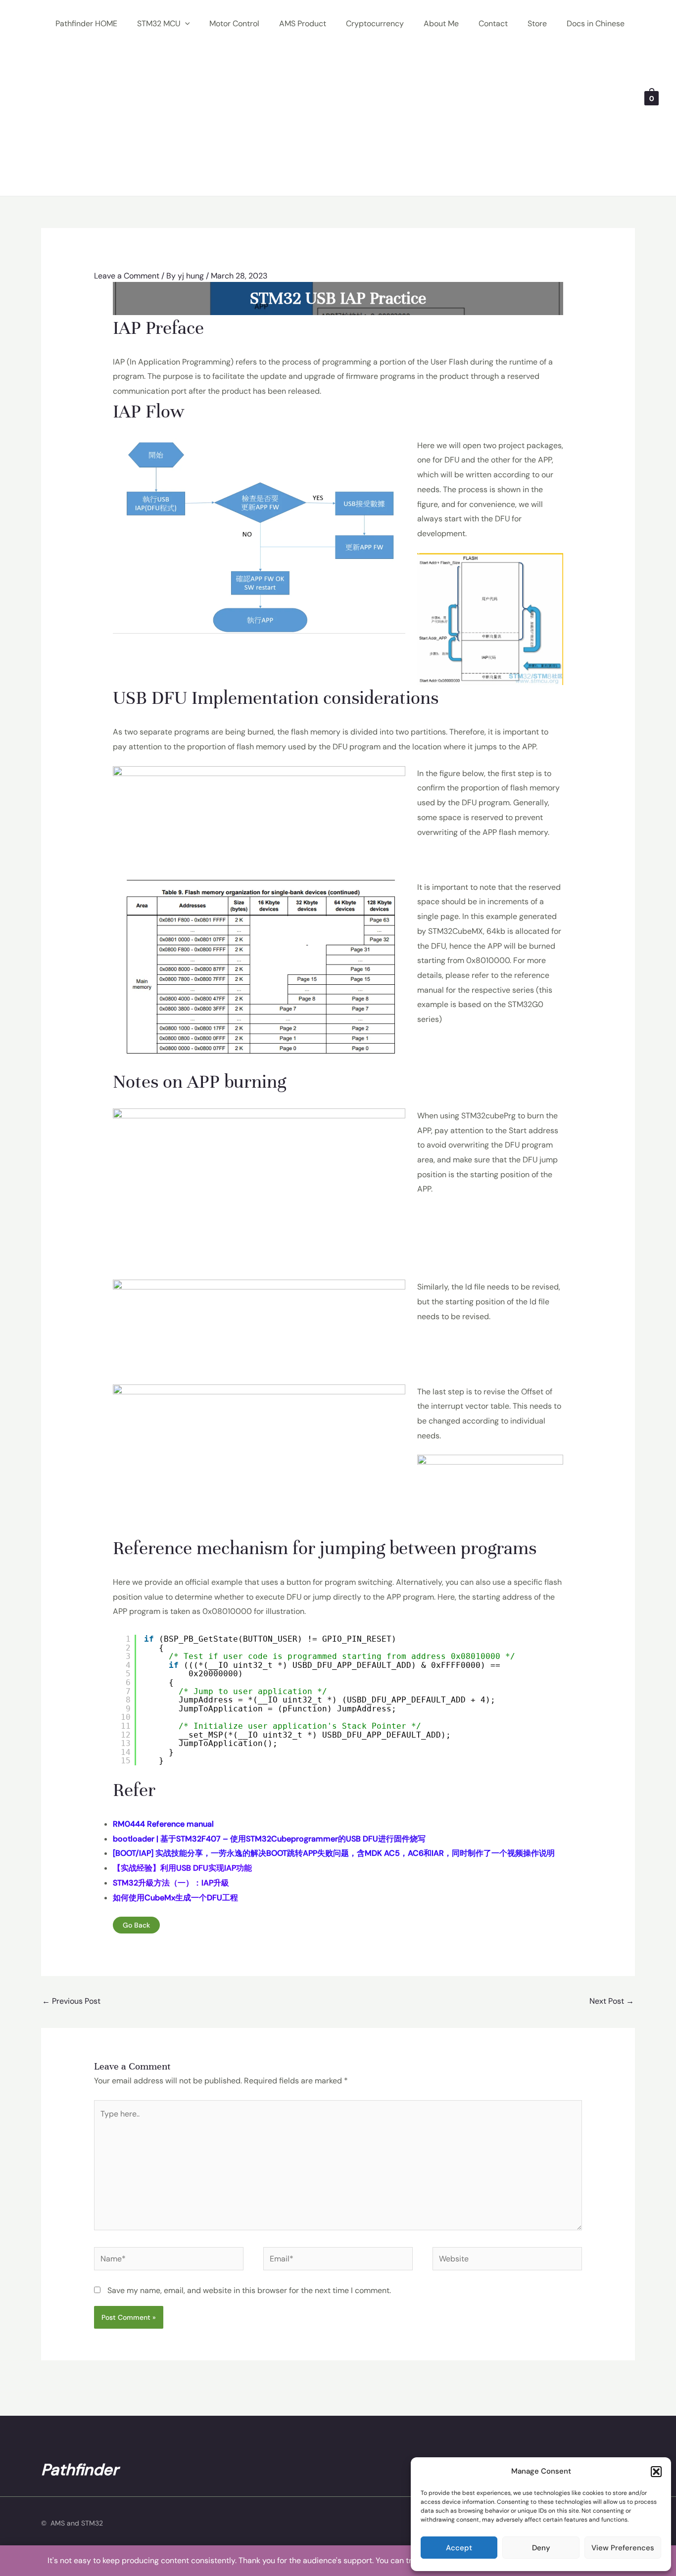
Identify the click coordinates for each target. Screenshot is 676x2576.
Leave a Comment (127, 276)
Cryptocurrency (375, 23)
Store (537, 23)
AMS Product (303, 23)
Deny (541, 2548)
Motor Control (234, 23)
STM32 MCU (159, 23)
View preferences (623, 2548)
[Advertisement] (340, 122)
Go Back (136, 1925)
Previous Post (71, 2001)
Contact (493, 23)
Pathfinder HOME (86, 23)
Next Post (612, 2001)
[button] (656, 2472)
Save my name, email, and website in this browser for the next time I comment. (249, 2290)
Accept (459, 2548)
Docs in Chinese (596, 23)
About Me (441, 23)
